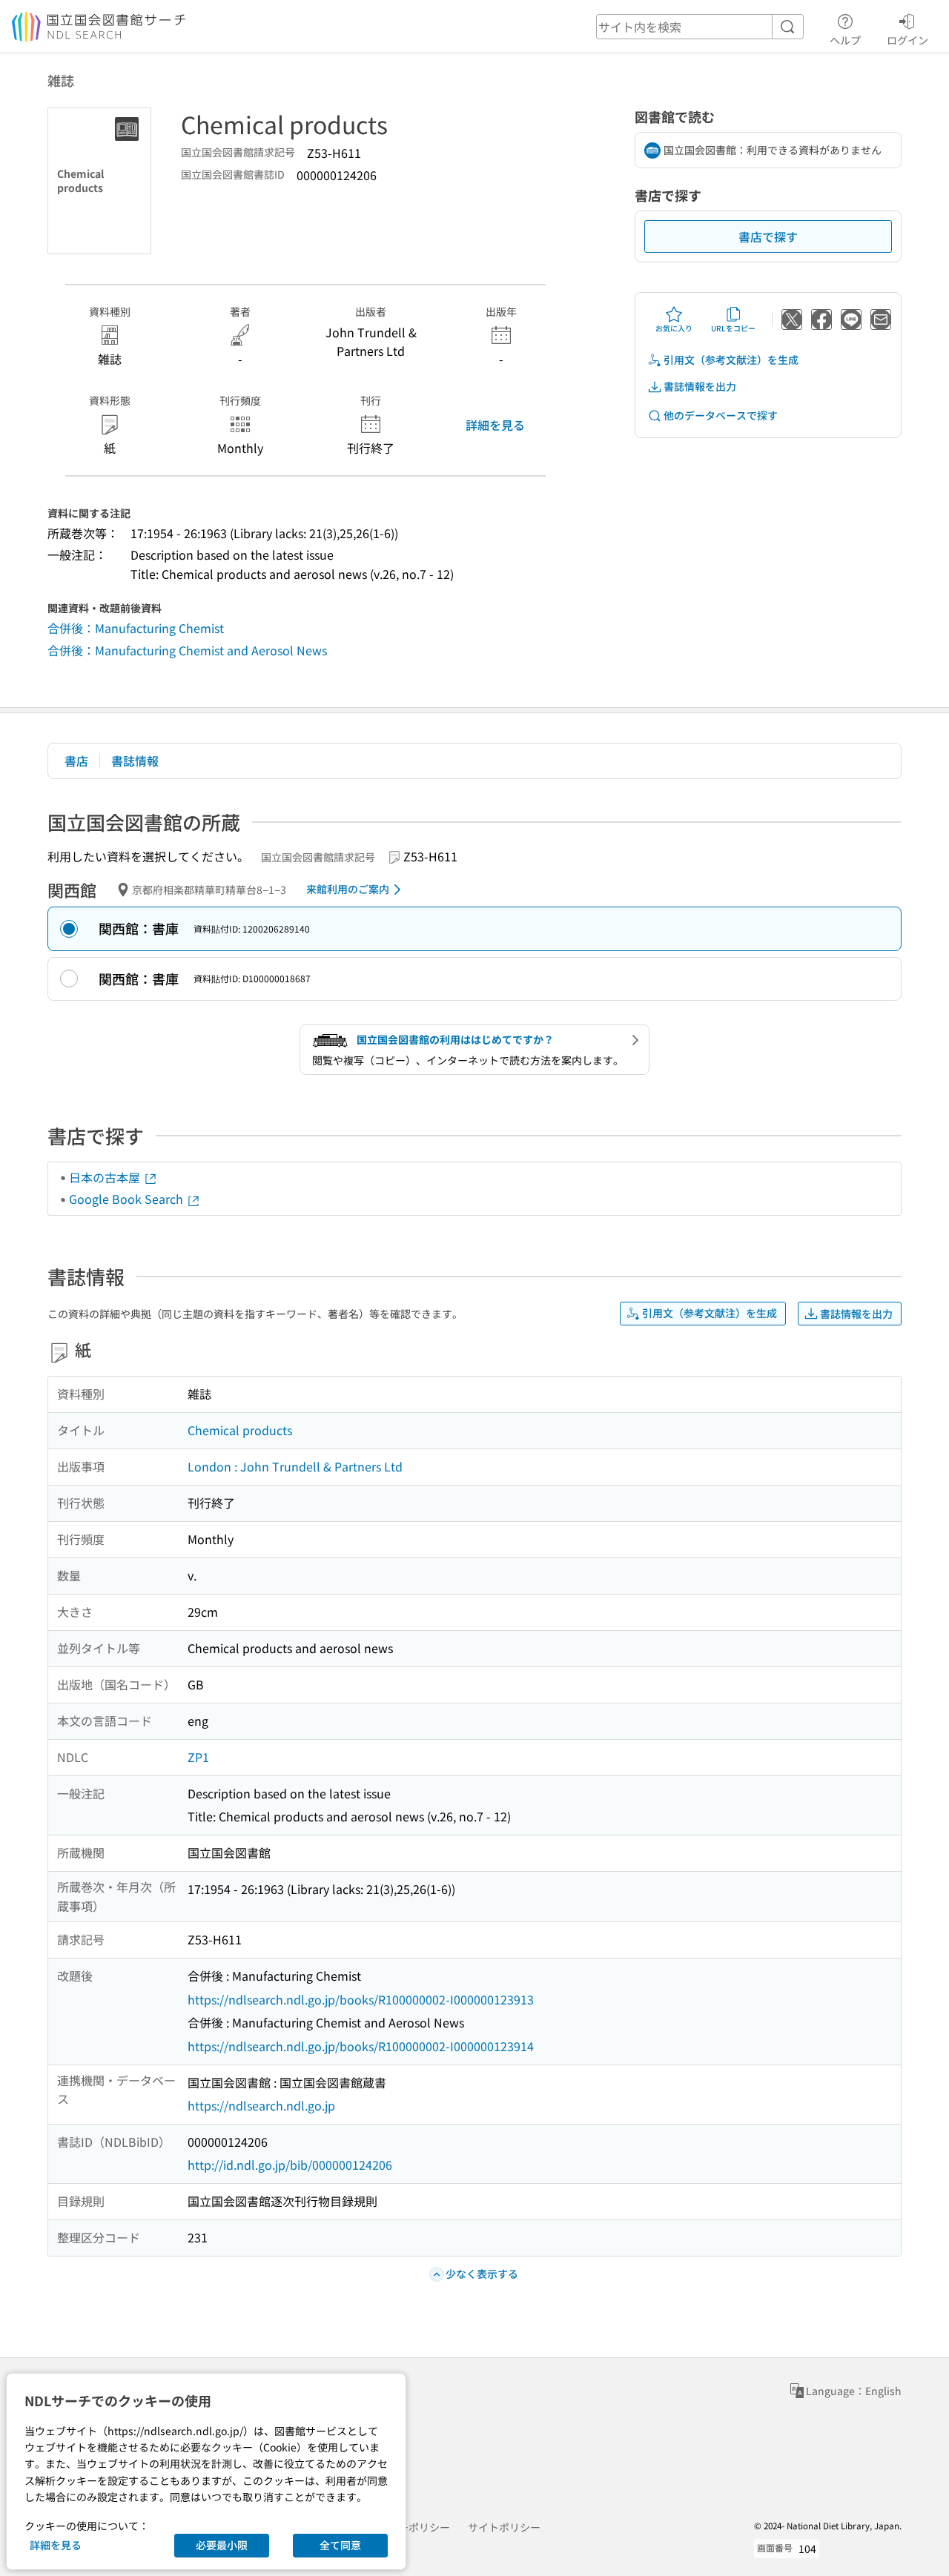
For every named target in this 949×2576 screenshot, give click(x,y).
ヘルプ (845, 40)
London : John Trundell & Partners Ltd (295, 1466)
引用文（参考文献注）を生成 (731, 360)
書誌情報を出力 (700, 386)
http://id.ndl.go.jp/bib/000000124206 (290, 2165)
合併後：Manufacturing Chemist (136, 628)
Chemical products (240, 1430)
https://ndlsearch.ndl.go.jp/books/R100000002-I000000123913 (361, 1999)
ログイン (907, 40)
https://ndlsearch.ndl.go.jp (261, 2105)
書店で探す (768, 236)
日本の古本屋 (106, 1177)
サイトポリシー (504, 2527)
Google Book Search (128, 1199)
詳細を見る (495, 425)
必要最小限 (222, 2545)
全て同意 (340, 2545)
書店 (76, 761)
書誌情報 (135, 761)
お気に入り (674, 328)
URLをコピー (733, 328)
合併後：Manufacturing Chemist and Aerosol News (187, 650)
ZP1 (198, 1757)
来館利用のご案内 (348, 889)
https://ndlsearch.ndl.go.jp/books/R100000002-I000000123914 (361, 2046)
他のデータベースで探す (721, 415)
